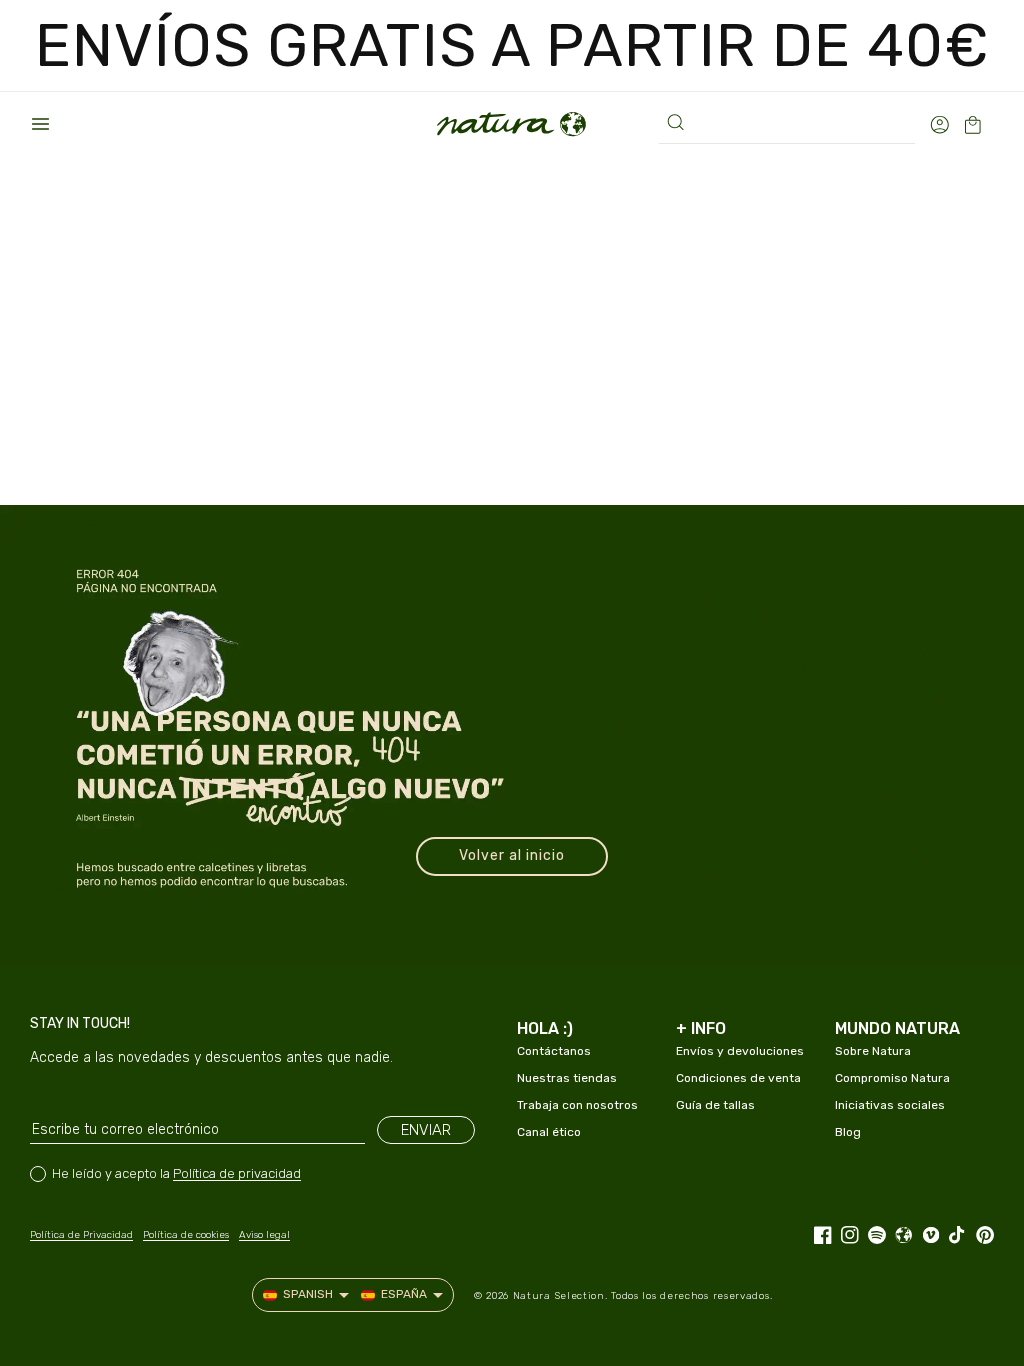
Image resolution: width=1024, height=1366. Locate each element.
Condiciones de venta (738, 1078)
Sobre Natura (873, 1051)
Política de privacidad (237, 1173)
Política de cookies (186, 1235)
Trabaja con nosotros (577, 1105)
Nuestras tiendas (567, 1078)
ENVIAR (426, 1130)
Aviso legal (264, 1235)
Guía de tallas (715, 1105)
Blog (848, 1132)
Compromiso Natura (892, 1078)
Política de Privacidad (81, 1235)
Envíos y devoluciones (740, 1051)
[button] (40, 124)
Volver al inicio (512, 855)
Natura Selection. (560, 1296)
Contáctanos (554, 1051)
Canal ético (549, 1132)
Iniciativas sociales (890, 1105)
